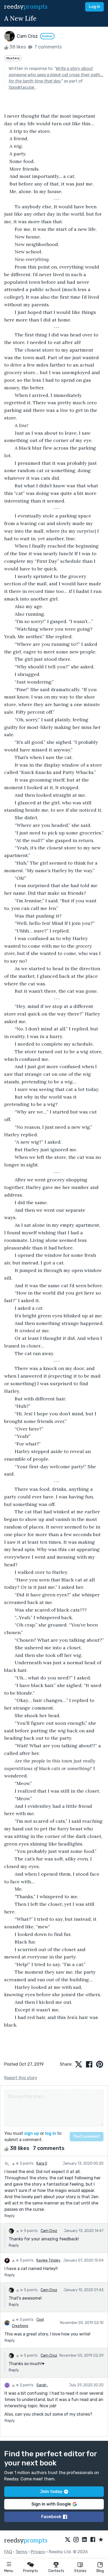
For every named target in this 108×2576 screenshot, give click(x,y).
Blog (100, 2571)
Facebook (51, 2517)
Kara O (42, 2163)
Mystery (13, 58)
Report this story (21, 2078)
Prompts (31, 2571)
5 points (30, 2231)
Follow (47, 36)
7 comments (47, 47)
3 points (26, 2163)
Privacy (38, 2552)
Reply (10, 2216)
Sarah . (42, 2385)
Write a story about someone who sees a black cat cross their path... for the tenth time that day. (56, 75)
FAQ (8, 2552)
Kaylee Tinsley (48, 2260)
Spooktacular (22, 87)
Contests (56, 2571)
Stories (80, 2571)
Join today (51, 2492)
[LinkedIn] (84, 2540)
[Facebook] (93, 2540)
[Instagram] (76, 2540)
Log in (94, 7)
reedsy (26, 7)
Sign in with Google (51, 2504)
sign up (32, 2133)
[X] (68, 2540)
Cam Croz (49, 2231)
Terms (21, 2552)
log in (51, 2133)
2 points (26, 2385)
